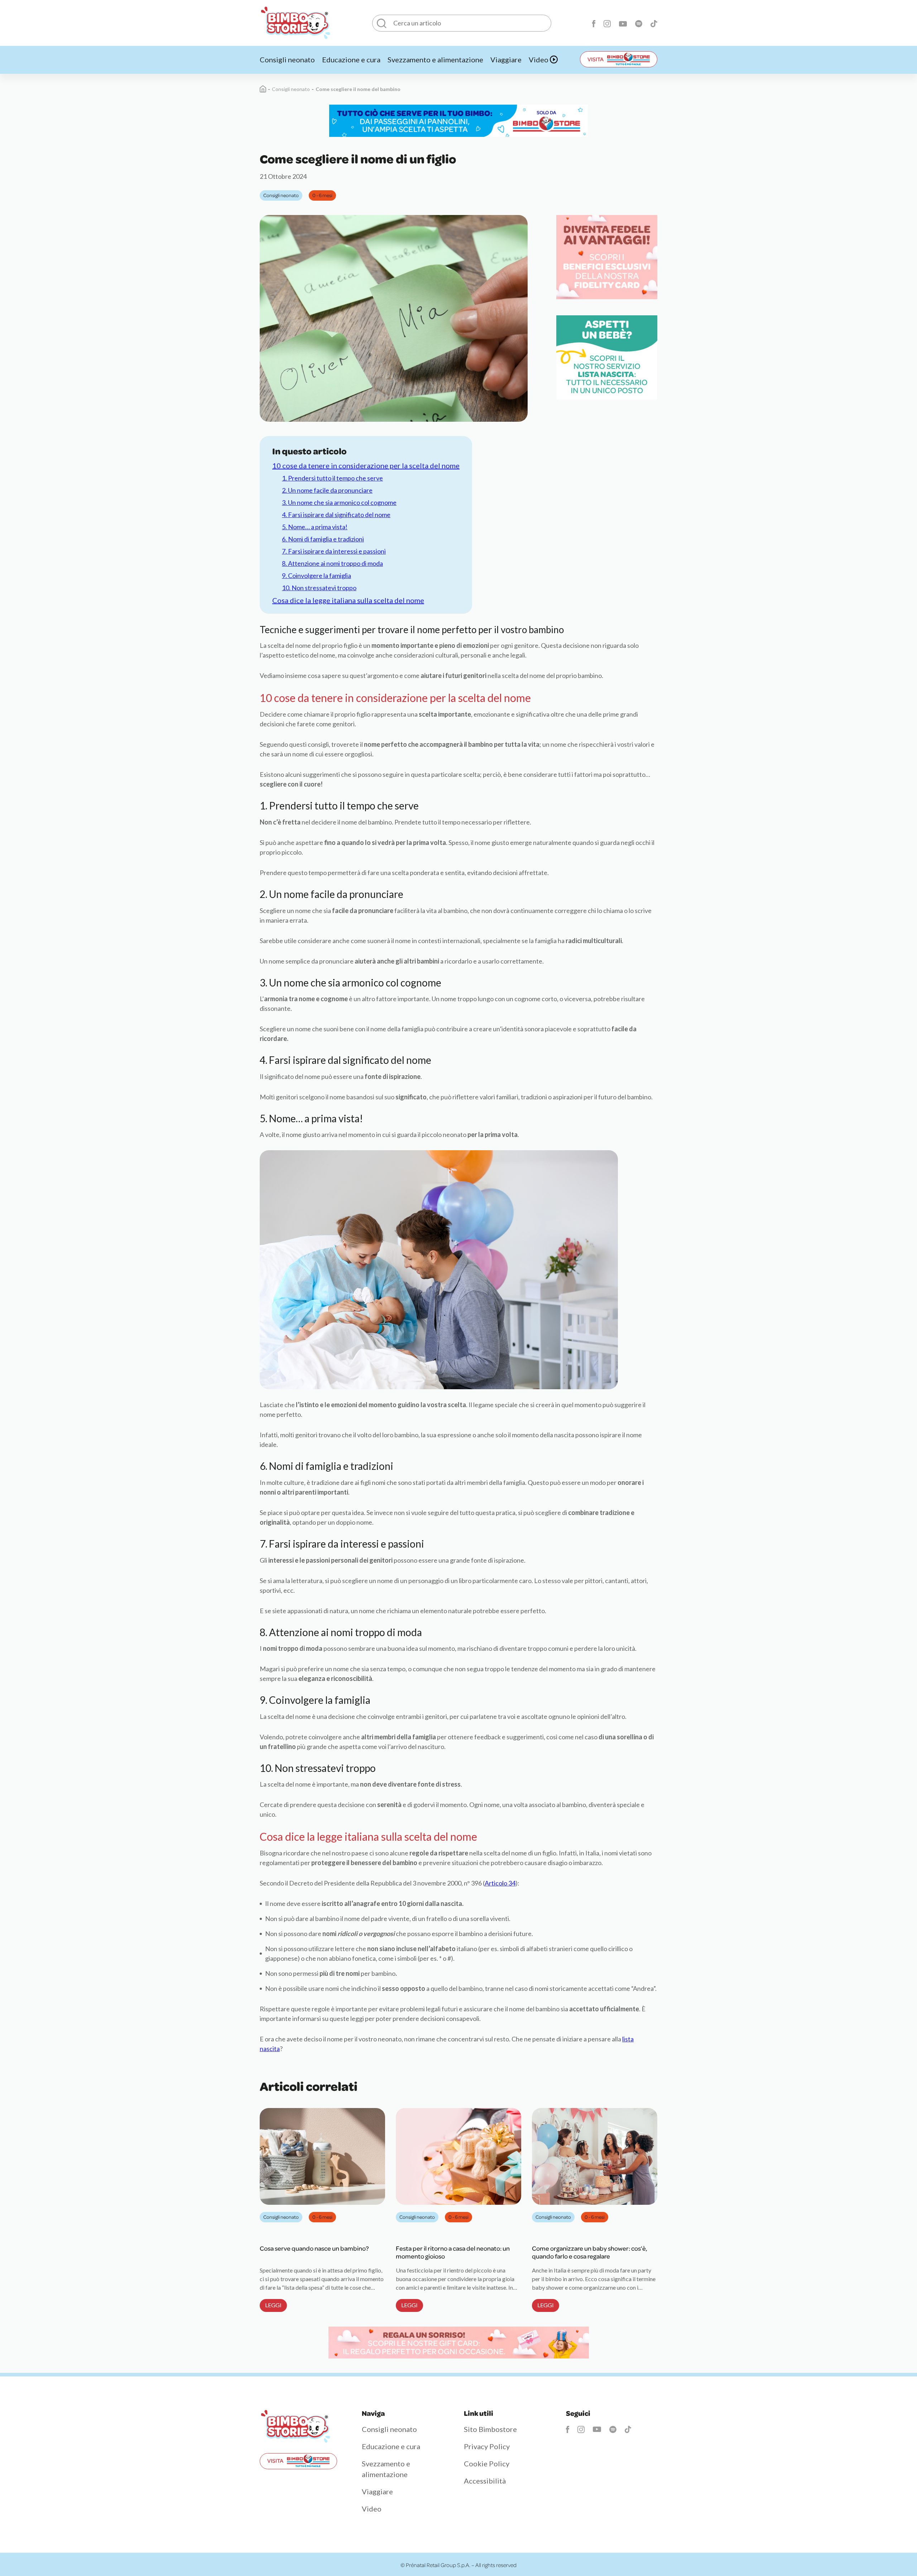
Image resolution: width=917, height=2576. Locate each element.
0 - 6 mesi (322, 195)
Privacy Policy (487, 2446)
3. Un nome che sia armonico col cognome (339, 502)
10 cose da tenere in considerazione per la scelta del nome (366, 465)
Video (539, 59)
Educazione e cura (351, 59)
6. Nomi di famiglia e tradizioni (323, 539)
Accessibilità (485, 2481)
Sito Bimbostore (490, 2429)
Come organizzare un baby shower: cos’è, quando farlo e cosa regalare (590, 2252)
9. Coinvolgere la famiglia (316, 575)
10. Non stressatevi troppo (319, 588)
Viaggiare (506, 59)
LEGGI (273, 2305)
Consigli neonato (287, 59)
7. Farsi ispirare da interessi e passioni (334, 551)
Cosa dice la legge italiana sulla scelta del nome (348, 600)
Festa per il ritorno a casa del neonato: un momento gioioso (453, 2252)
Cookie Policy (487, 2463)
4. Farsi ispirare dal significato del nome (336, 515)
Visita (596, 59)
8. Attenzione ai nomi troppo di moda (332, 563)
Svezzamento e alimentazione (435, 59)
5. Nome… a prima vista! (315, 527)
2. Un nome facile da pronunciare (327, 490)
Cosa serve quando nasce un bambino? (314, 2248)
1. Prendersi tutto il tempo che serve (332, 478)
